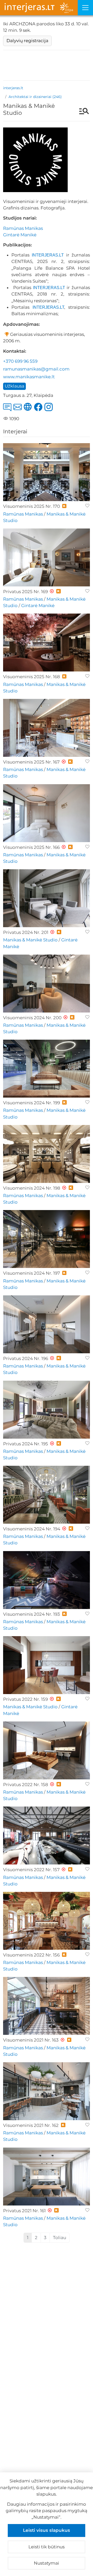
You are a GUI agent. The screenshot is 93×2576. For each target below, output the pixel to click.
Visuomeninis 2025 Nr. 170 (32, 506)
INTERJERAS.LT (48, 255)
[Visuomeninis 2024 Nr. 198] (47, 1154)
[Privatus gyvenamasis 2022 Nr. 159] (47, 1665)
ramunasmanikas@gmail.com (36, 369)
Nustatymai (47, 2563)
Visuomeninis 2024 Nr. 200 (32, 1018)
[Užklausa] (8, 412)
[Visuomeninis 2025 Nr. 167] (47, 728)
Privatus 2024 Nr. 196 (26, 1358)
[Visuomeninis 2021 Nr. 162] (47, 2091)
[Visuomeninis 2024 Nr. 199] (47, 1069)
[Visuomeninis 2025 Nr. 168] (47, 643)
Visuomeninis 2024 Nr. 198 (32, 1188)
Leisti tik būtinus (47, 2547)
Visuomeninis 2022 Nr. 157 (31, 1870)
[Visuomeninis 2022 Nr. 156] (47, 1921)
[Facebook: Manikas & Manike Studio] (39, 412)
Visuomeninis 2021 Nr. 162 (31, 2125)
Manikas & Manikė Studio (30, 940)
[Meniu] (85, 8)
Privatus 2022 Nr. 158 (26, 1785)
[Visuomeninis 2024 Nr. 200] (47, 984)
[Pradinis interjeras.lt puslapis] (39, 8)
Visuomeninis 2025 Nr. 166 (31, 847)
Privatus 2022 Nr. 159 (25, 1699)
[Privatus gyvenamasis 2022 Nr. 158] (47, 1750)
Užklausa (14, 386)
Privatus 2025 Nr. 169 (25, 592)
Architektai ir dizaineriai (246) (35, 97)
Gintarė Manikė (20, 235)
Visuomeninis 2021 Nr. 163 (31, 2040)
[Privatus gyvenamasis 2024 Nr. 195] (47, 1410)
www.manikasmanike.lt (29, 377)
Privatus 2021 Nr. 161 (24, 2211)
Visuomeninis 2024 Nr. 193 (32, 1614)
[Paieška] (82, 112)
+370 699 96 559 (20, 361)
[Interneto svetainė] (29, 412)
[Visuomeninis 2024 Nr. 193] (47, 1580)
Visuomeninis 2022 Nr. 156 (31, 1955)
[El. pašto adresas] (19, 412)
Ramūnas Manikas (23, 228)
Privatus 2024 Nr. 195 (26, 1444)
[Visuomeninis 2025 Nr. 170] (47, 472)
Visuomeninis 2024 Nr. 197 (32, 1273)
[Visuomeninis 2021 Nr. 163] (47, 2006)
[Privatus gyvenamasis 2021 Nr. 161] (47, 2177)
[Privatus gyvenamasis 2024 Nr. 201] (47, 898)
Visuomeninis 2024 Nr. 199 (32, 1103)
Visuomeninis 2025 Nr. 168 (32, 677)
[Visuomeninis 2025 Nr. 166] (47, 813)
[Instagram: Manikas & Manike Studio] (50, 412)
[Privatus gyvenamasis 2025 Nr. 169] (47, 557)
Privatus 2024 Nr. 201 (26, 932)
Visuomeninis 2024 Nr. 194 (32, 1529)
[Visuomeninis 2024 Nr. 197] (47, 1239)
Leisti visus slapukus (47, 2530)
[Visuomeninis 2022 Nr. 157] (47, 1835)
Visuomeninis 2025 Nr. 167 (31, 762)
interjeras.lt (13, 88)
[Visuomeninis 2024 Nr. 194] (47, 1495)
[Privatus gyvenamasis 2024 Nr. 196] (47, 1324)
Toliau (60, 2238)
